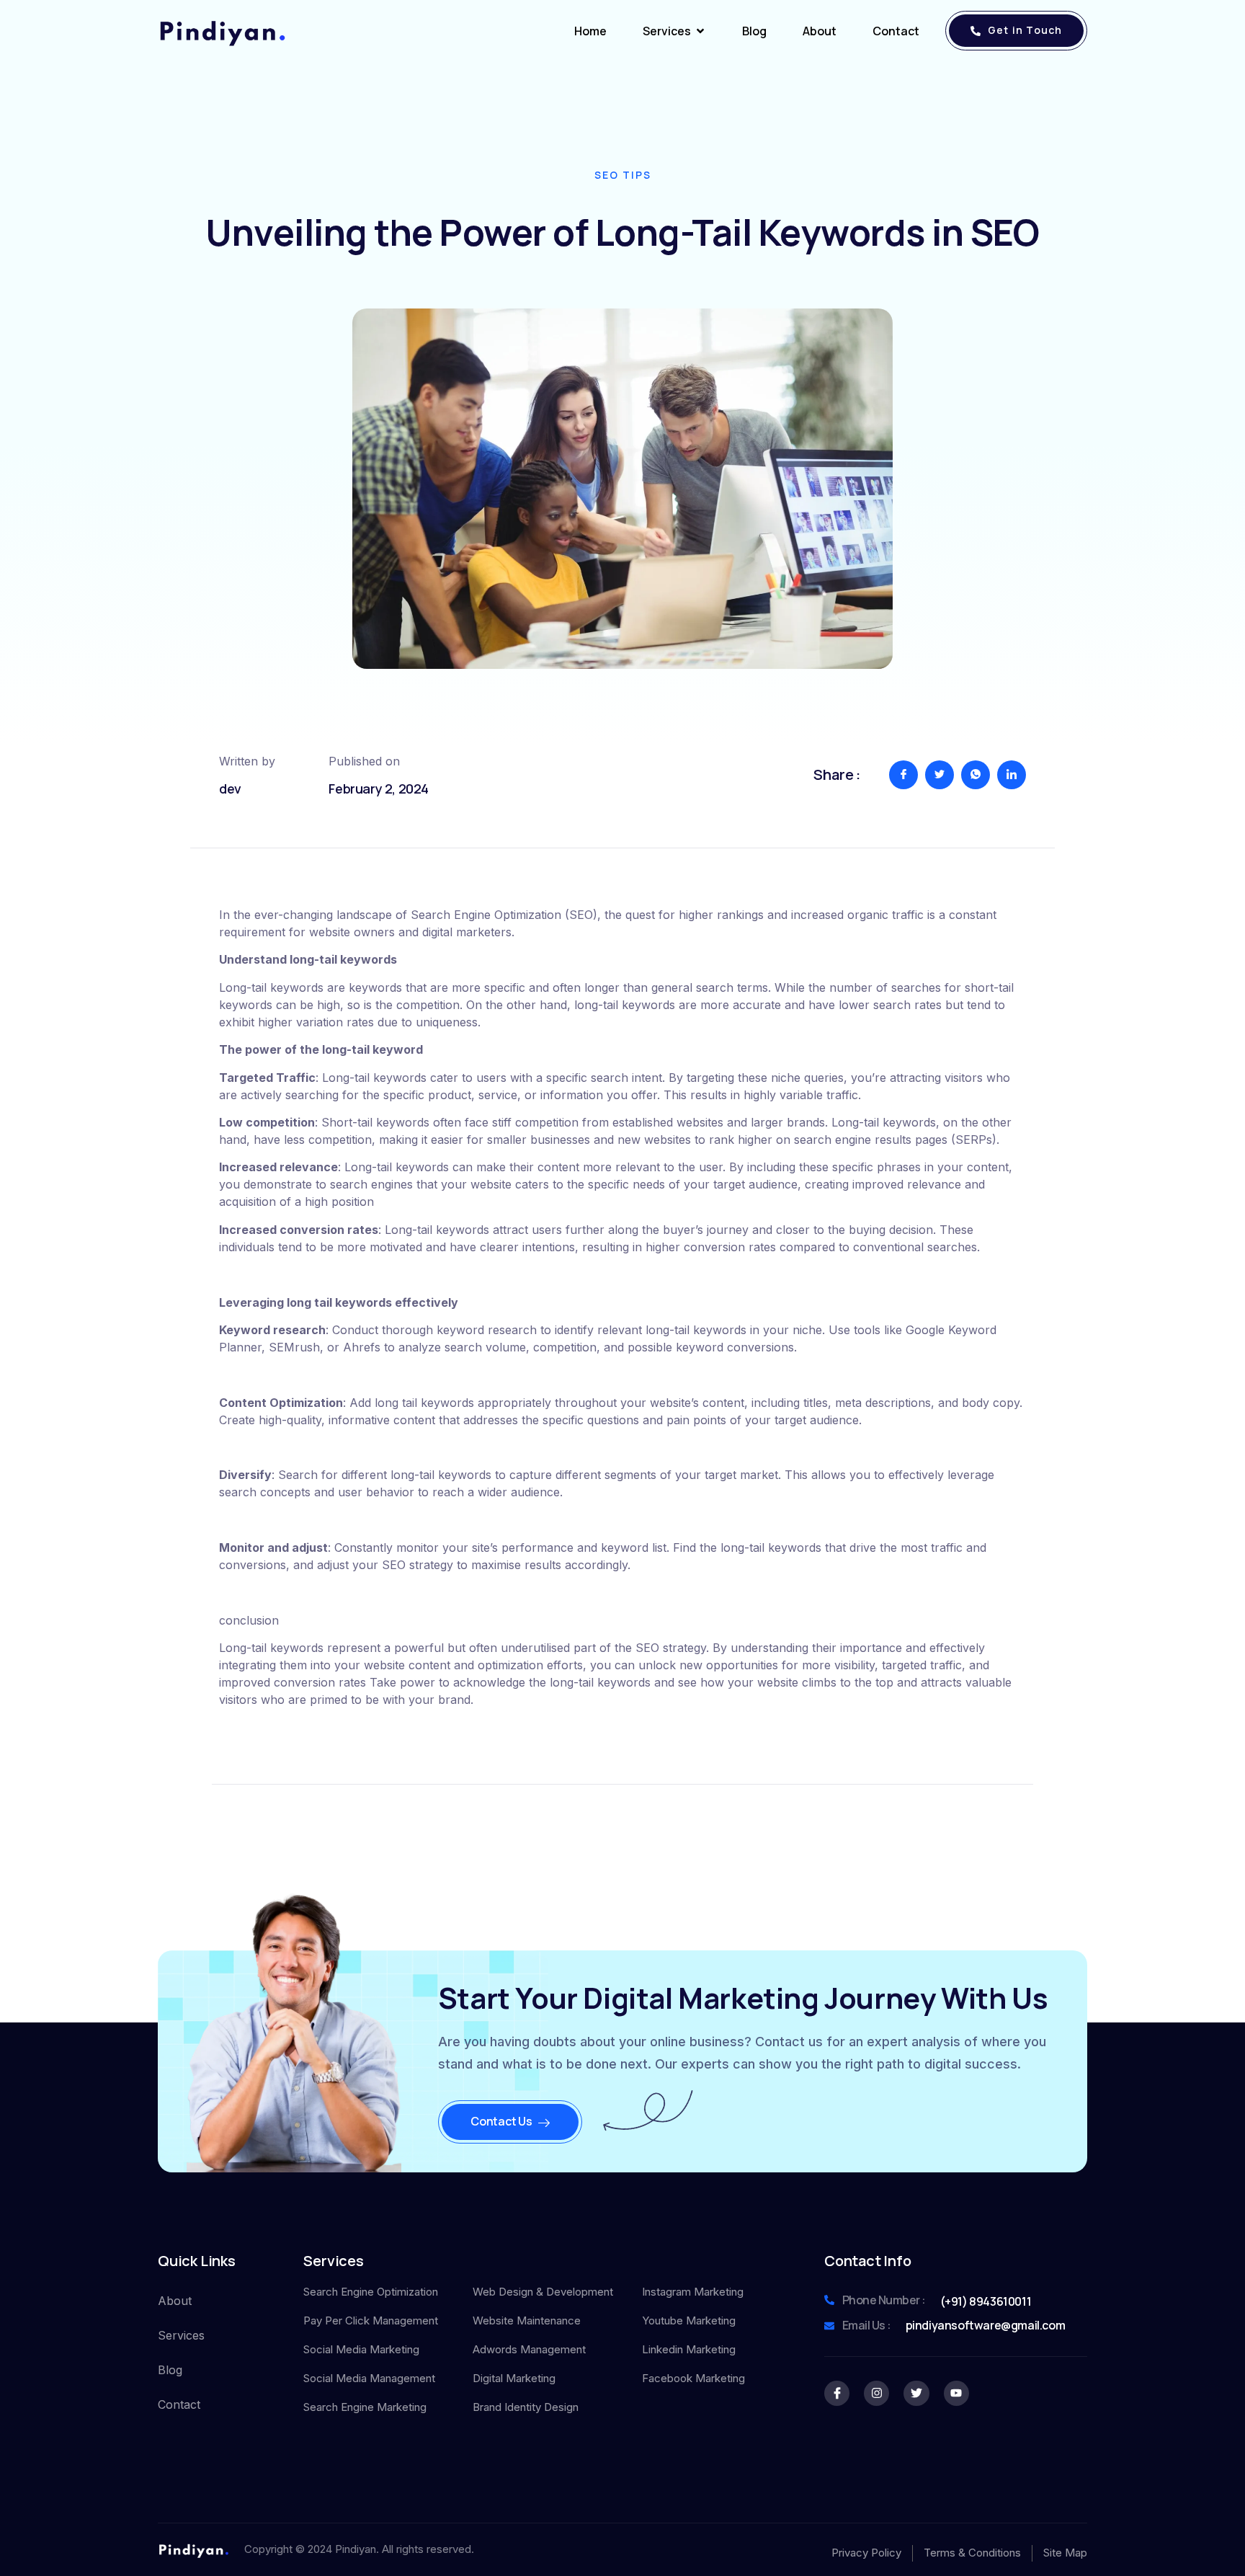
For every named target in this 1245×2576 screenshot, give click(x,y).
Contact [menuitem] (896, 31)
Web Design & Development (543, 2292)
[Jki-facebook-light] (837, 2393)
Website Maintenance (527, 2320)
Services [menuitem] (667, 31)
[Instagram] (876, 2393)
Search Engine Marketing (365, 2407)
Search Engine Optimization (371, 2292)
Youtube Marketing (689, 2320)
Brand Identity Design (526, 2407)
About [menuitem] (820, 31)
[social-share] (903, 775)
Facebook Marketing (693, 2378)
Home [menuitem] (590, 31)
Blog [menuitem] (754, 31)
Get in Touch (1025, 30)
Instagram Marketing (693, 2292)
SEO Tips (623, 175)
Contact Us (501, 2121)
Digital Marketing (514, 2378)
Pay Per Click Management (371, 2320)
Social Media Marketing (361, 2349)
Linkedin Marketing (689, 2349)
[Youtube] (956, 2393)
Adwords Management (529, 2349)
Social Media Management (369, 2378)
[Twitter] (916, 2393)
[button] (700, 31)
